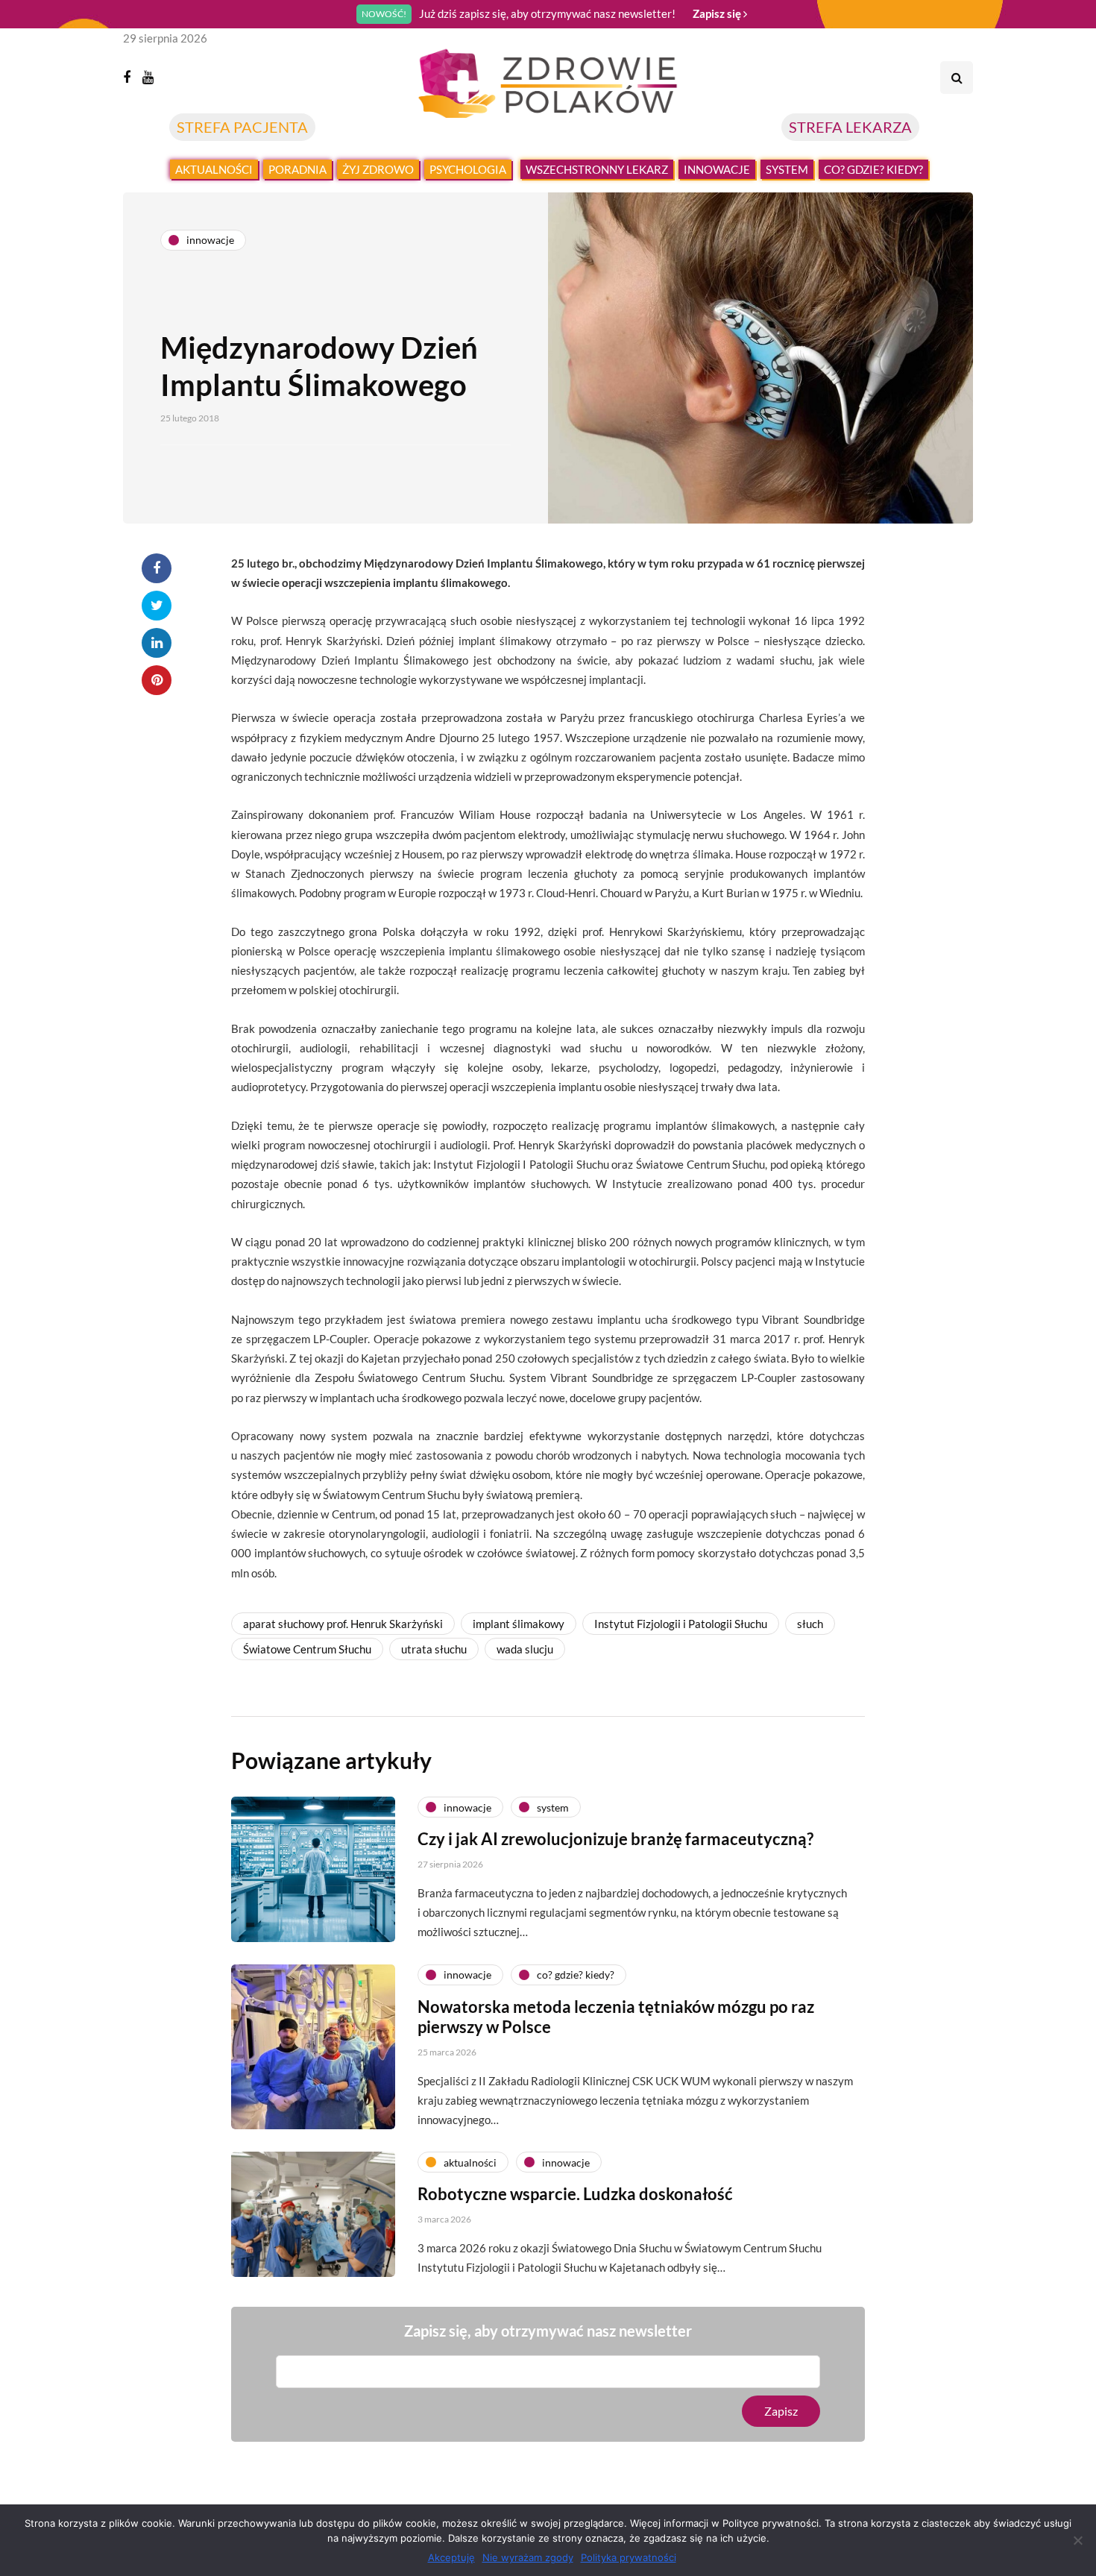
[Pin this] (157, 680)
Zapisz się (718, 13)
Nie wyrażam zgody (528, 2557)
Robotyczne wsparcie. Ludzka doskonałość (575, 2194)
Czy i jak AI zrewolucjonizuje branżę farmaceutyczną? (615, 1839)
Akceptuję (451, 2557)
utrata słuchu (434, 1649)
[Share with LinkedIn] (157, 643)
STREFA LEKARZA (850, 127)
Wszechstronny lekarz (597, 169)
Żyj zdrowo (378, 169)
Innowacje (717, 169)
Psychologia (468, 169)
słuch (810, 1624)
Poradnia (297, 169)
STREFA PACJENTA (242, 127)
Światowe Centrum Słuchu (307, 1649)
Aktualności (214, 169)
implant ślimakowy (519, 1624)
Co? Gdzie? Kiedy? (873, 169)
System (787, 169)
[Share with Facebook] (157, 568)
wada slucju (525, 1649)
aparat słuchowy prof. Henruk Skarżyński (343, 1624)
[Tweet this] (157, 606)
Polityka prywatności (629, 2557)
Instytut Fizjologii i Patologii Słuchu (681, 1624)
